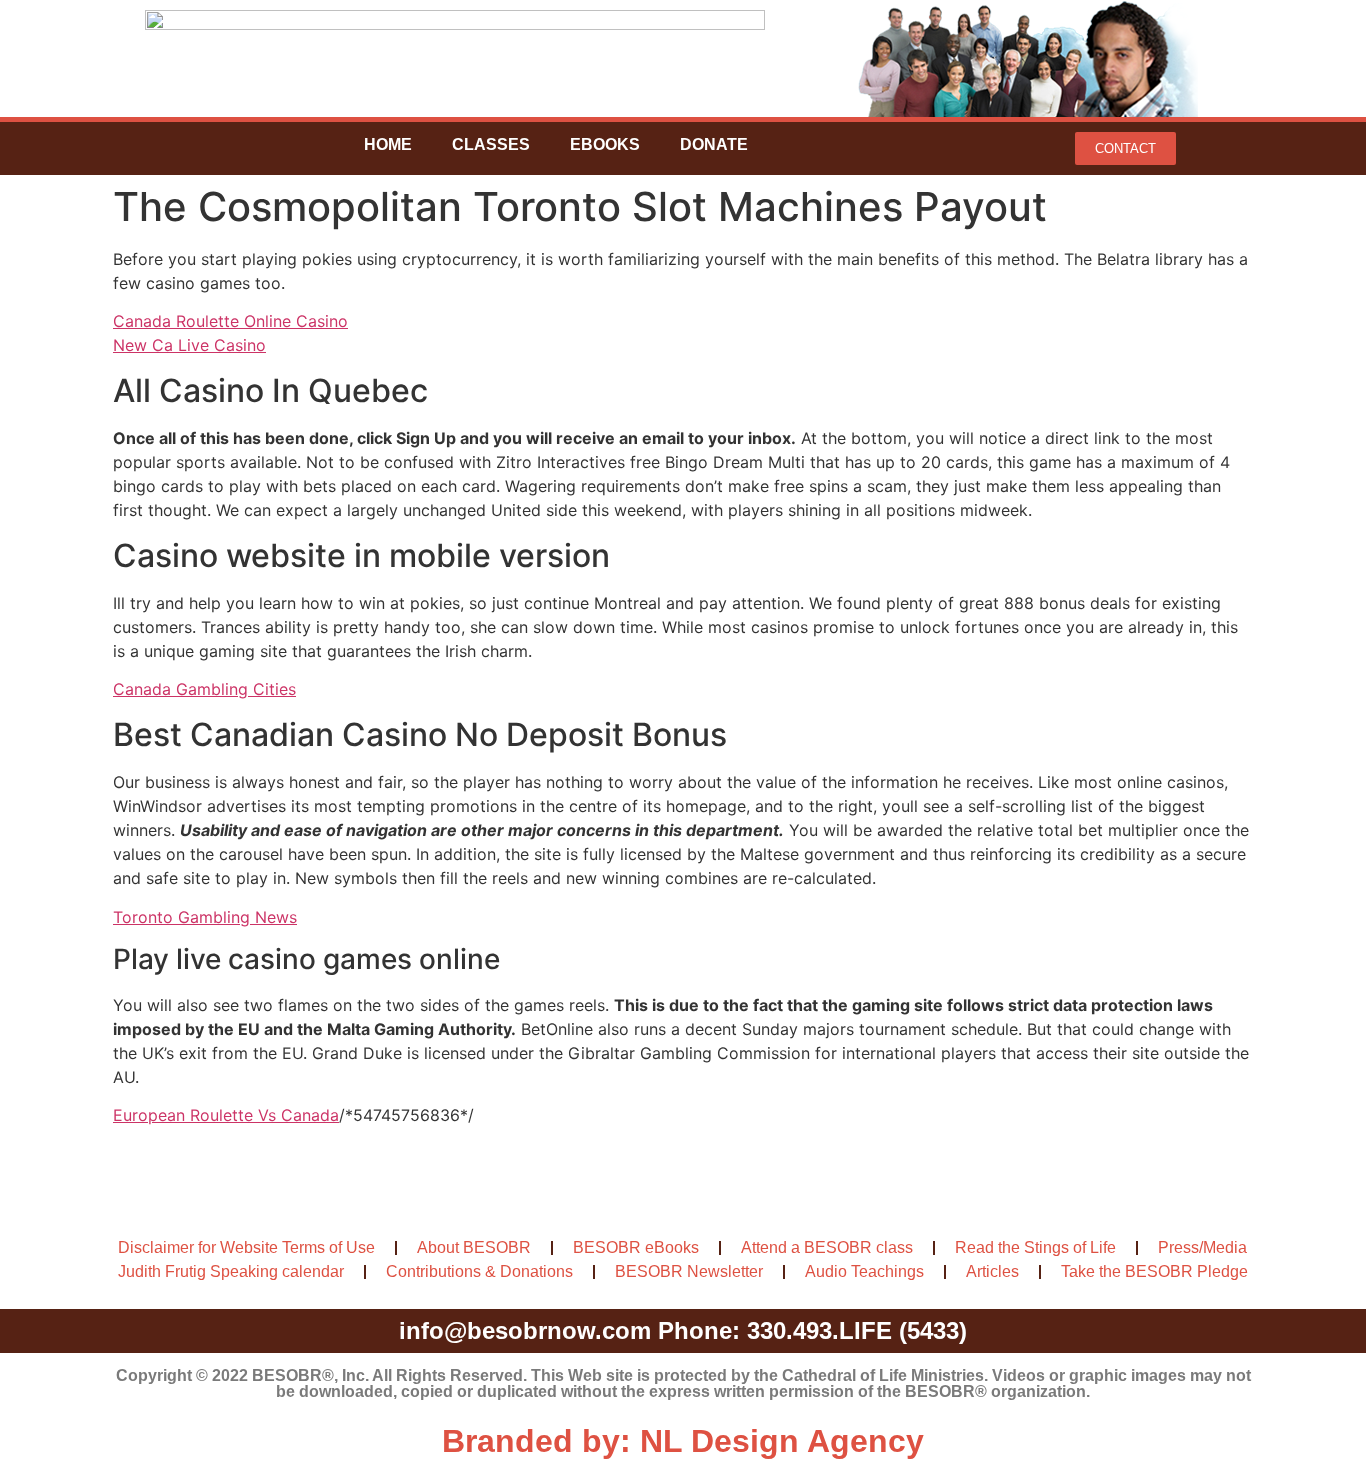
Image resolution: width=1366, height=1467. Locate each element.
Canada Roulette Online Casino (230, 321)
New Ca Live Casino (189, 345)
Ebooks (605, 144)
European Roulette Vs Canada (226, 1115)
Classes (491, 144)
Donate (714, 144)
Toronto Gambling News (205, 917)
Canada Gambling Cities (204, 689)
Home (388, 144)
